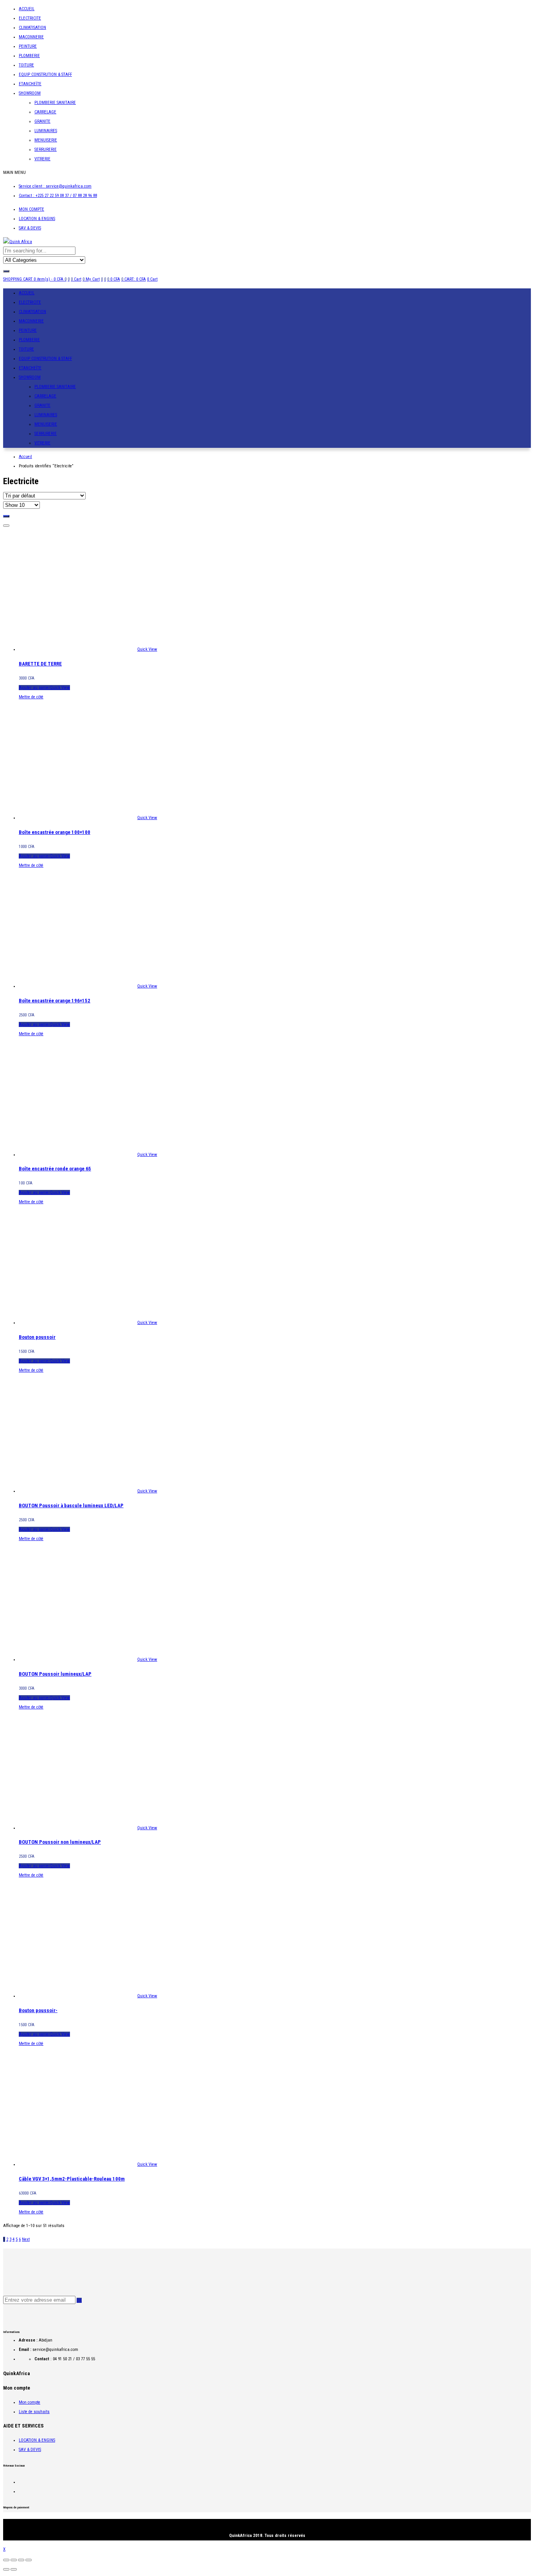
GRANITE (42, 121)
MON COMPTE (31, 209)
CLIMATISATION (32, 28)
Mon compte (30, 2402)
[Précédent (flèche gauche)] (6, 2569)
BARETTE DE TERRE (40, 664)
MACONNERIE (31, 37)
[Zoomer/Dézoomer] (29, 2560)
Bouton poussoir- (38, 2010)
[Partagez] (14, 2560)
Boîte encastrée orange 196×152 (55, 1001)
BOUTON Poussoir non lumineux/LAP (60, 1842)
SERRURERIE (46, 149)
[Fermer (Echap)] (6, 2560)
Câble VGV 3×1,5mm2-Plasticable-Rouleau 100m (72, 2179)
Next (26, 2239)
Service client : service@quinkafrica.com (55, 186)
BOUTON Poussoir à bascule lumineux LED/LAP (71, 1505)
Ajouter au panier (34, 688)
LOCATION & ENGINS (37, 219)
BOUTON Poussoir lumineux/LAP (55, 1674)
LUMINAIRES (46, 131)
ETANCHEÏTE (30, 84)
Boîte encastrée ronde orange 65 (55, 1169)
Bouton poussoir (37, 1337)
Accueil (25, 457)
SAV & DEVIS (30, 228)
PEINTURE (28, 46)
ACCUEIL (27, 9)
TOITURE (26, 65)
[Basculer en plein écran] (21, 2560)
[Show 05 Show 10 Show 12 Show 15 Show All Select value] (22, 505)
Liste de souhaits (34, 2412)
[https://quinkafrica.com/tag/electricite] (6, 516)
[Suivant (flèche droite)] (14, 2569)
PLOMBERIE (29, 56)
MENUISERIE (46, 140)
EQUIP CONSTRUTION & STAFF (45, 74)
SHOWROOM (30, 93)
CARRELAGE (45, 112)
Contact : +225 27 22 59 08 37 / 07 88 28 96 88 (58, 196)
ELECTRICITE (30, 18)
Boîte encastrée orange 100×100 (55, 832)
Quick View (147, 649)
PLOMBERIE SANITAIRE (55, 103)
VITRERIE (42, 159)
